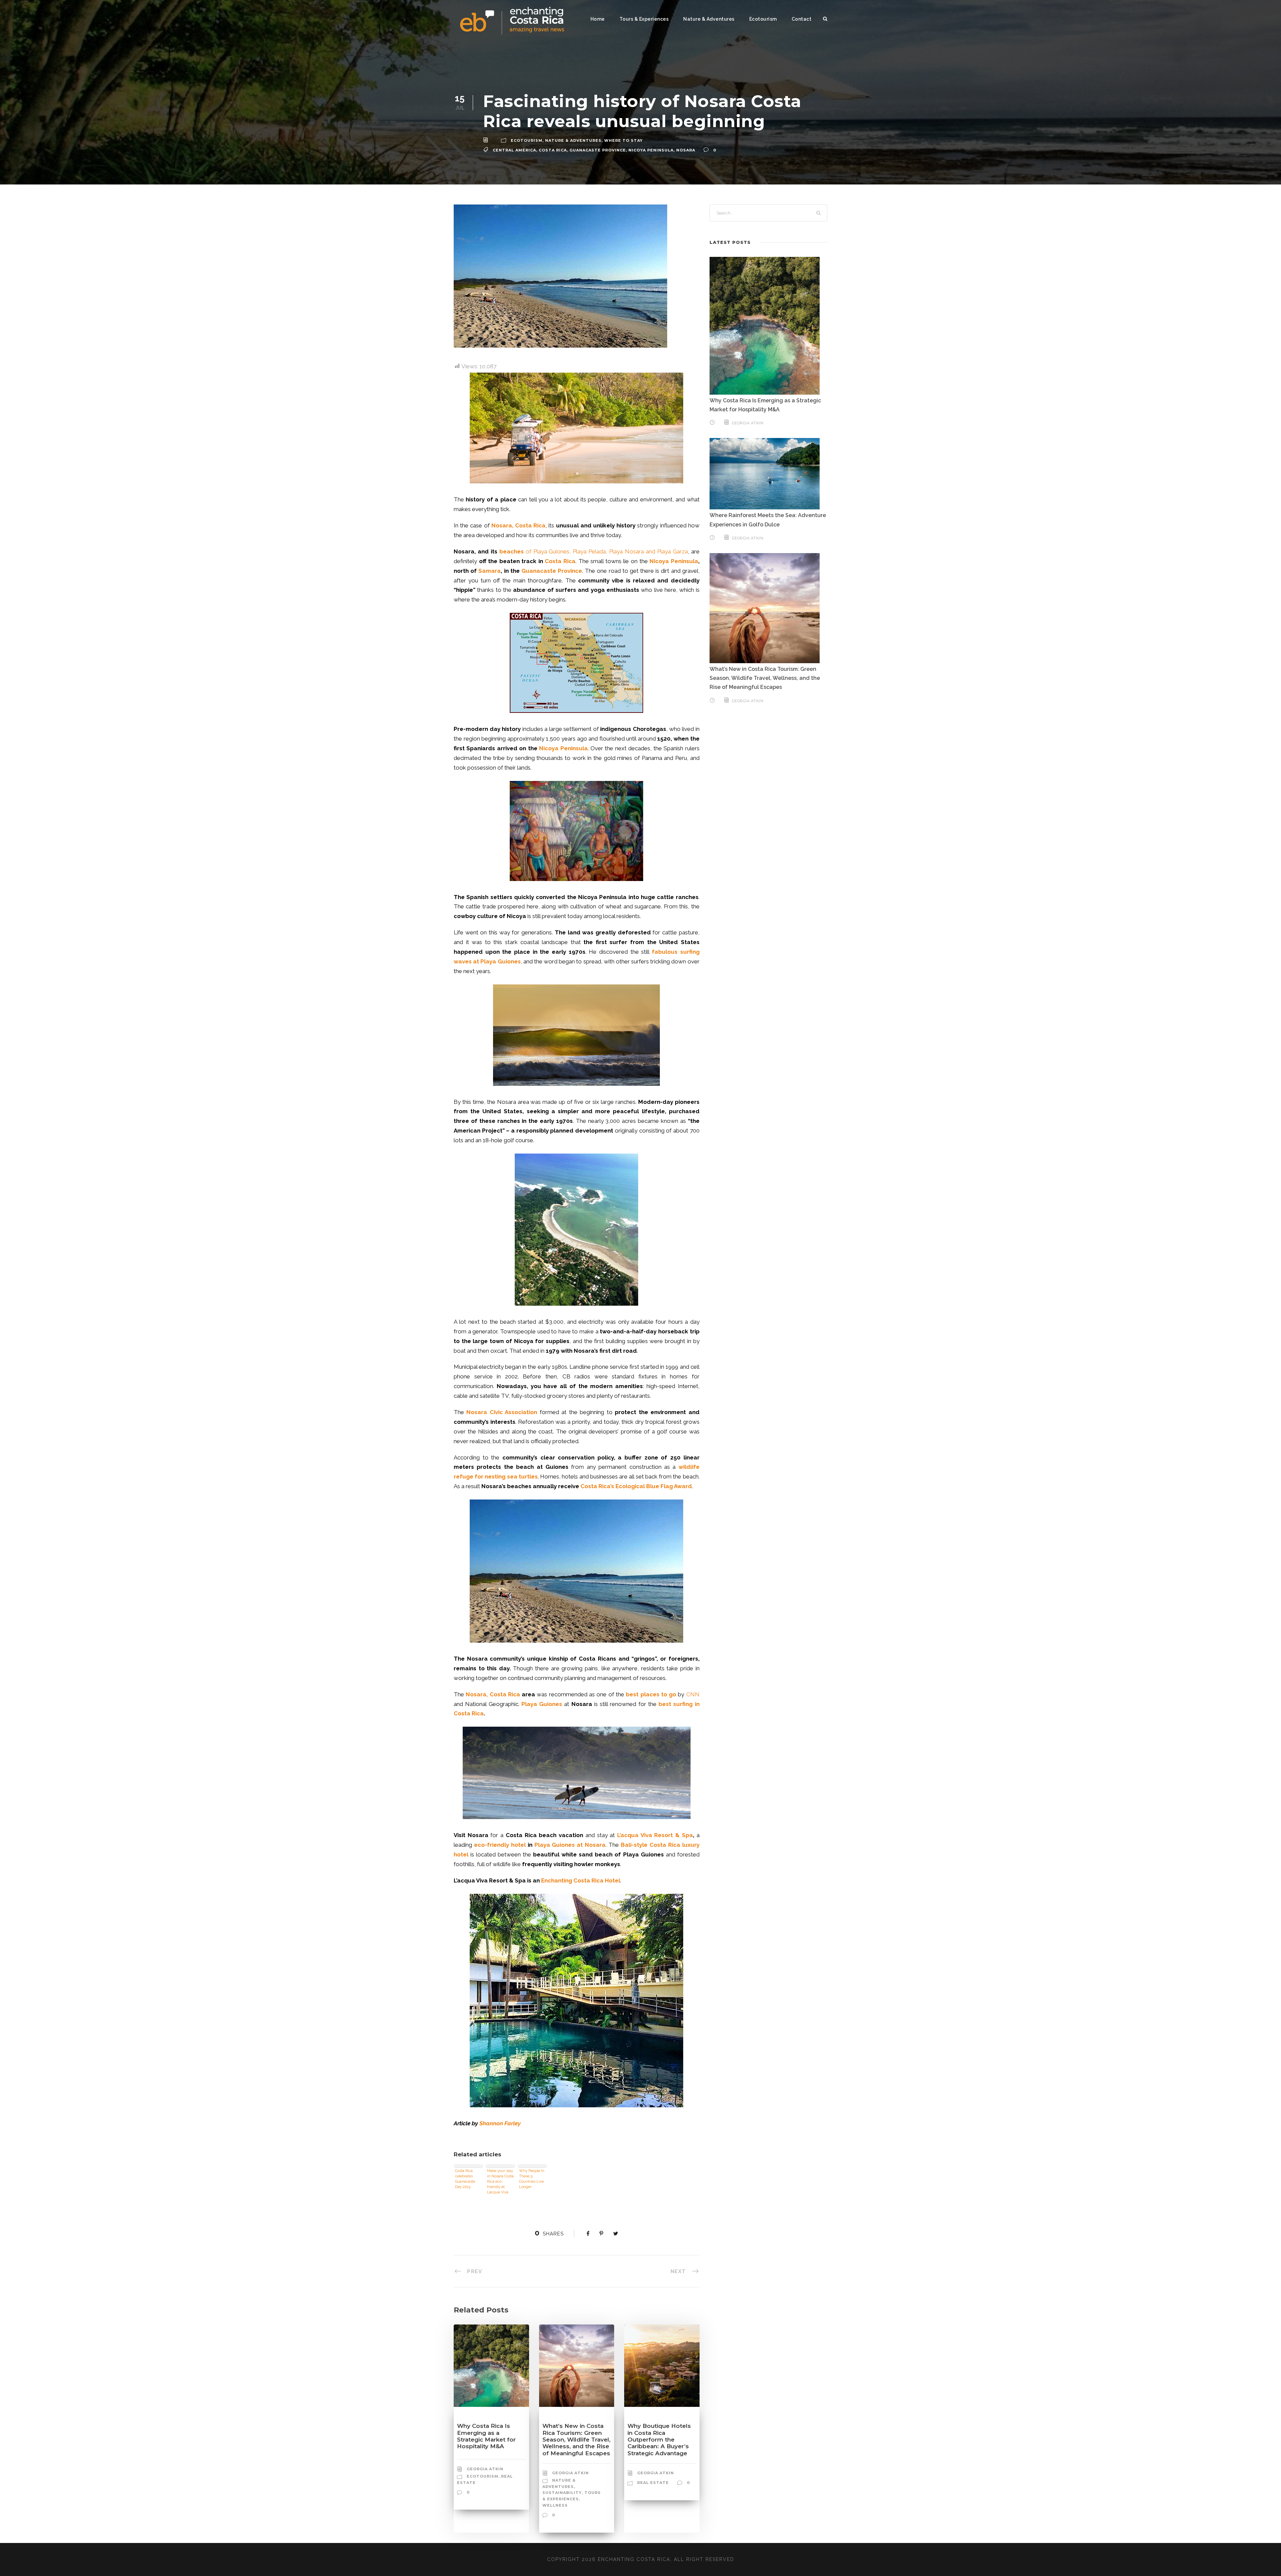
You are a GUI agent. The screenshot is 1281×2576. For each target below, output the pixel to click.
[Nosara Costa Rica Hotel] (577, 2001)
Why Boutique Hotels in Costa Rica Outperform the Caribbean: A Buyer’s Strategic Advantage (659, 2440)
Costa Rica (560, 561)
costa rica (553, 150)
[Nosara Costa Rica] (577, 1035)
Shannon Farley (500, 2123)
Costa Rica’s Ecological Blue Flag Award (636, 1486)
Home (598, 19)
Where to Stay (623, 140)
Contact (802, 19)
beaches (512, 551)
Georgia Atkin (485, 2469)
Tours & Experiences (644, 19)
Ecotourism (763, 19)
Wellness (555, 2505)
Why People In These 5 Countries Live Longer (532, 2179)
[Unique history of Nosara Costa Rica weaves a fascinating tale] (577, 428)
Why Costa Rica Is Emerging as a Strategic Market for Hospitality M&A (486, 2436)
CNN (693, 1694)
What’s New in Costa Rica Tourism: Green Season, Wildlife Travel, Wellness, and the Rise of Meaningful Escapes (576, 2440)
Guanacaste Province (598, 150)
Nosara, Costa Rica (493, 1694)
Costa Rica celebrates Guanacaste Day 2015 (465, 2179)
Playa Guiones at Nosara (570, 1845)
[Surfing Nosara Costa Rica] (577, 1773)
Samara (490, 571)
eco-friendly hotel (500, 1845)
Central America (514, 150)
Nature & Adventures (709, 19)
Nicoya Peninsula (651, 150)
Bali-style (634, 1845)
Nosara (686, 150)
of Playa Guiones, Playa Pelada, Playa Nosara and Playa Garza (606, 551)
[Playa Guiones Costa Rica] (577, 1571)
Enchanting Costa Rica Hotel (581, 1880)
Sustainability (562, 2493)
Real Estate (653, 2483)
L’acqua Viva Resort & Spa (655, 1835)
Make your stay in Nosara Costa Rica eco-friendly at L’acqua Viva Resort (500, 2182)
